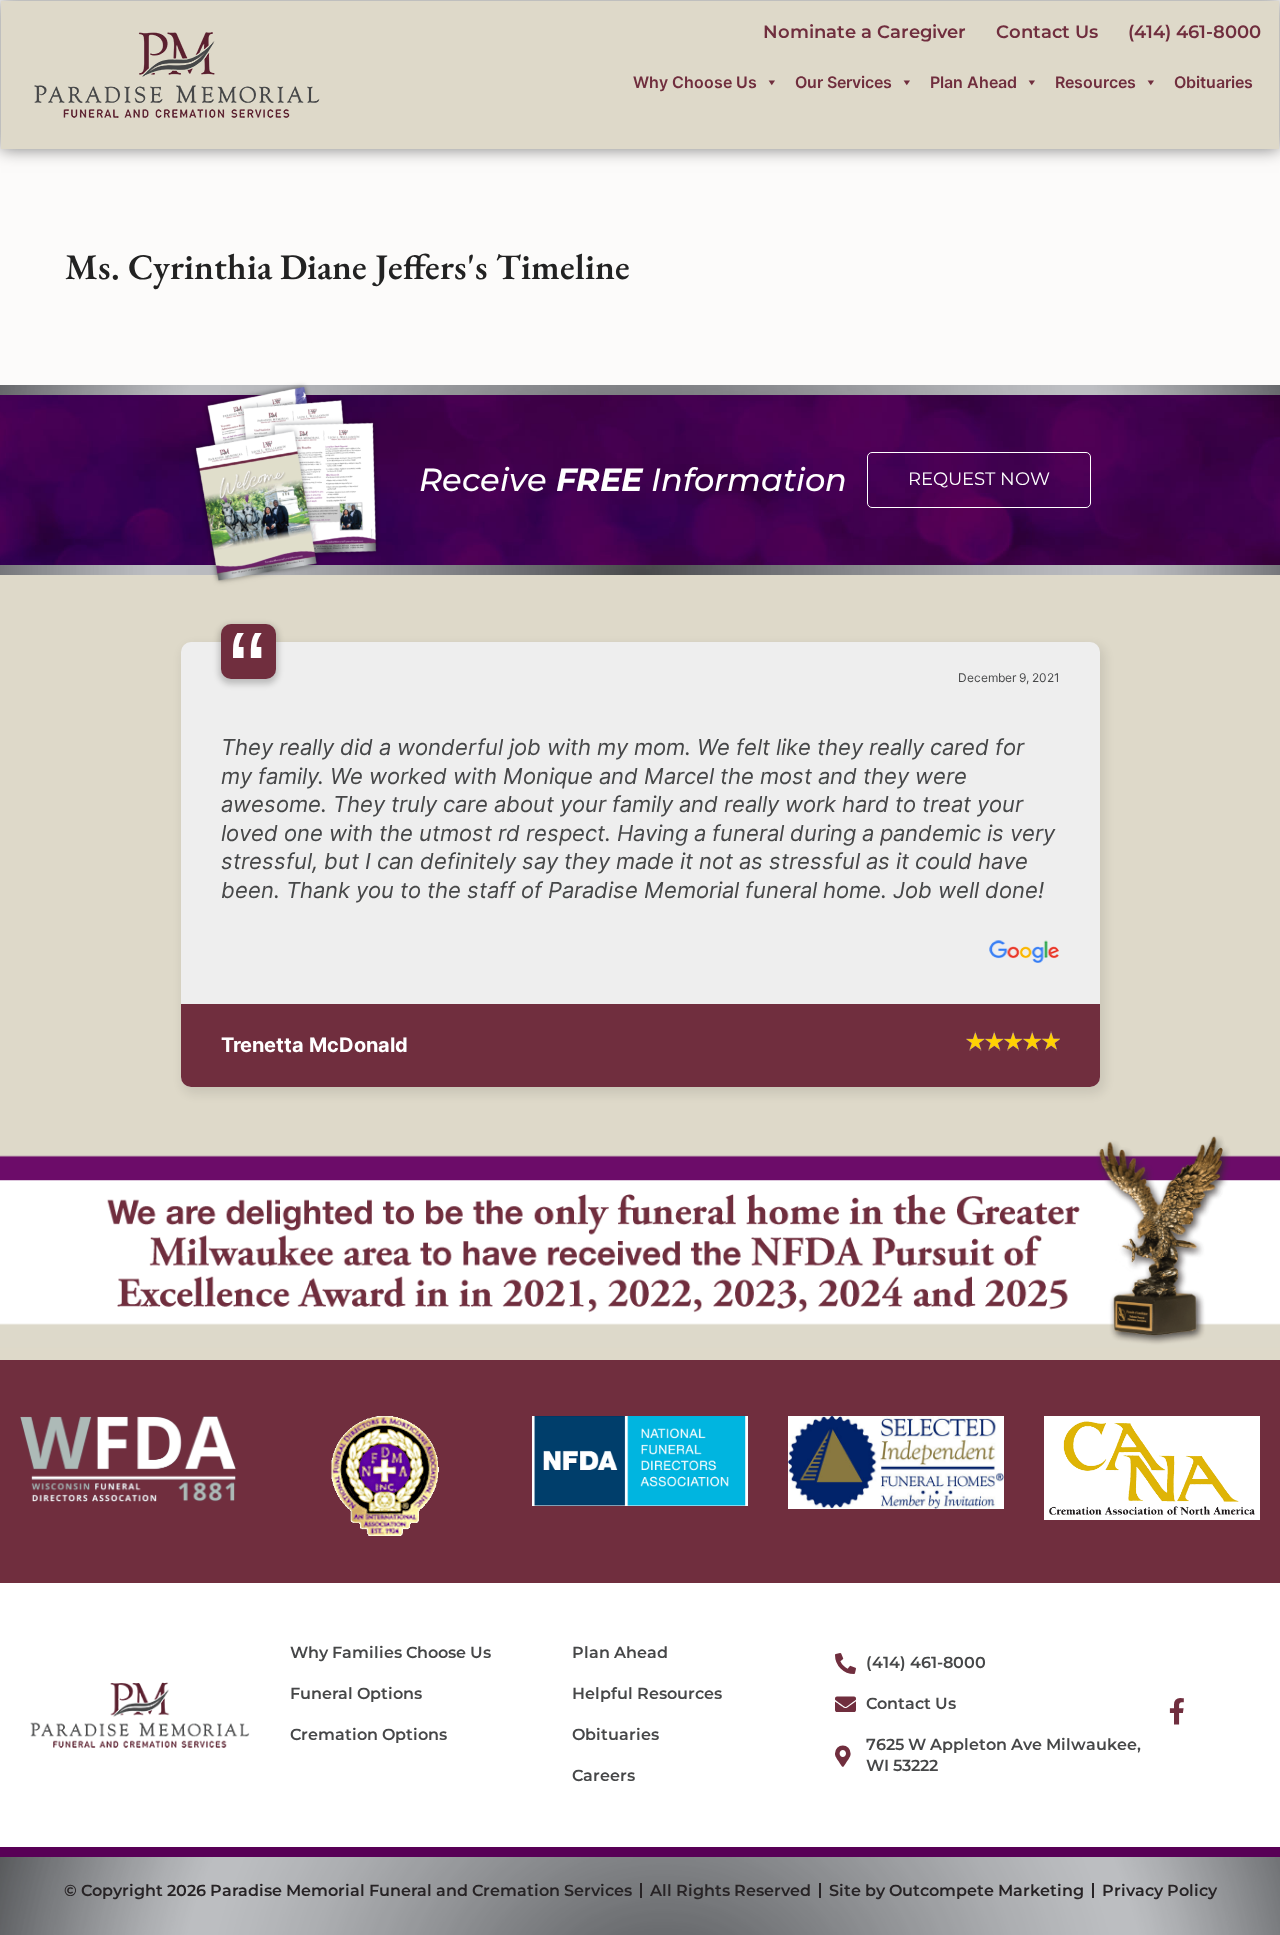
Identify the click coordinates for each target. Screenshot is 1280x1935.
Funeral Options (356, 1693)
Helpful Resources (647, 1693)
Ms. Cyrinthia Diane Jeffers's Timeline (347, 266)
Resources (1095, 82)
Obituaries (1213, 82)
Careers (603, 1775)
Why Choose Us (695, 82)
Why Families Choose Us (390, 1652)
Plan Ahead (973, 82)
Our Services (843, 82)
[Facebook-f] (1177, 1711)
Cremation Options (368, 1734)
